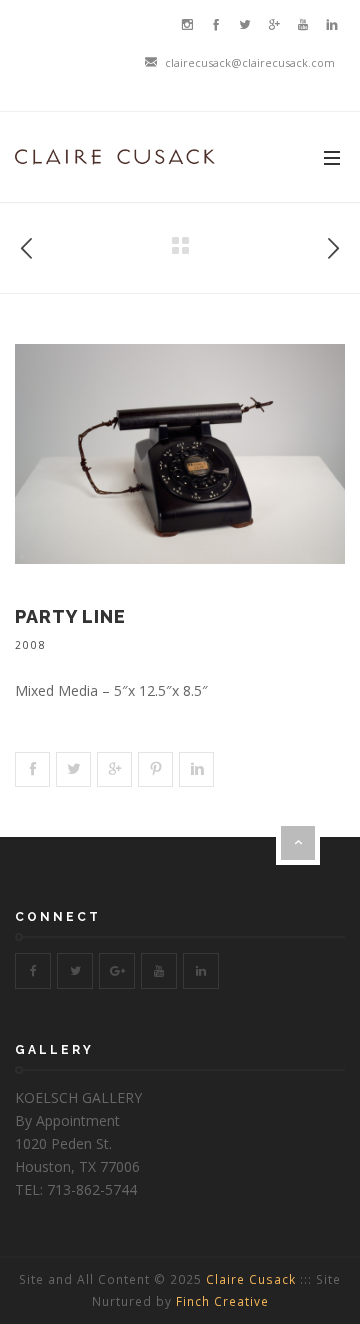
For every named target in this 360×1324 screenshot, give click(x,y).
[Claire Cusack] (115, 157)
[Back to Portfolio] (180, 246)
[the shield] (27, 244)
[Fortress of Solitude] (333, 244)
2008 (31, 645)
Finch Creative (222, 1301)
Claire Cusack (251, 1279)
